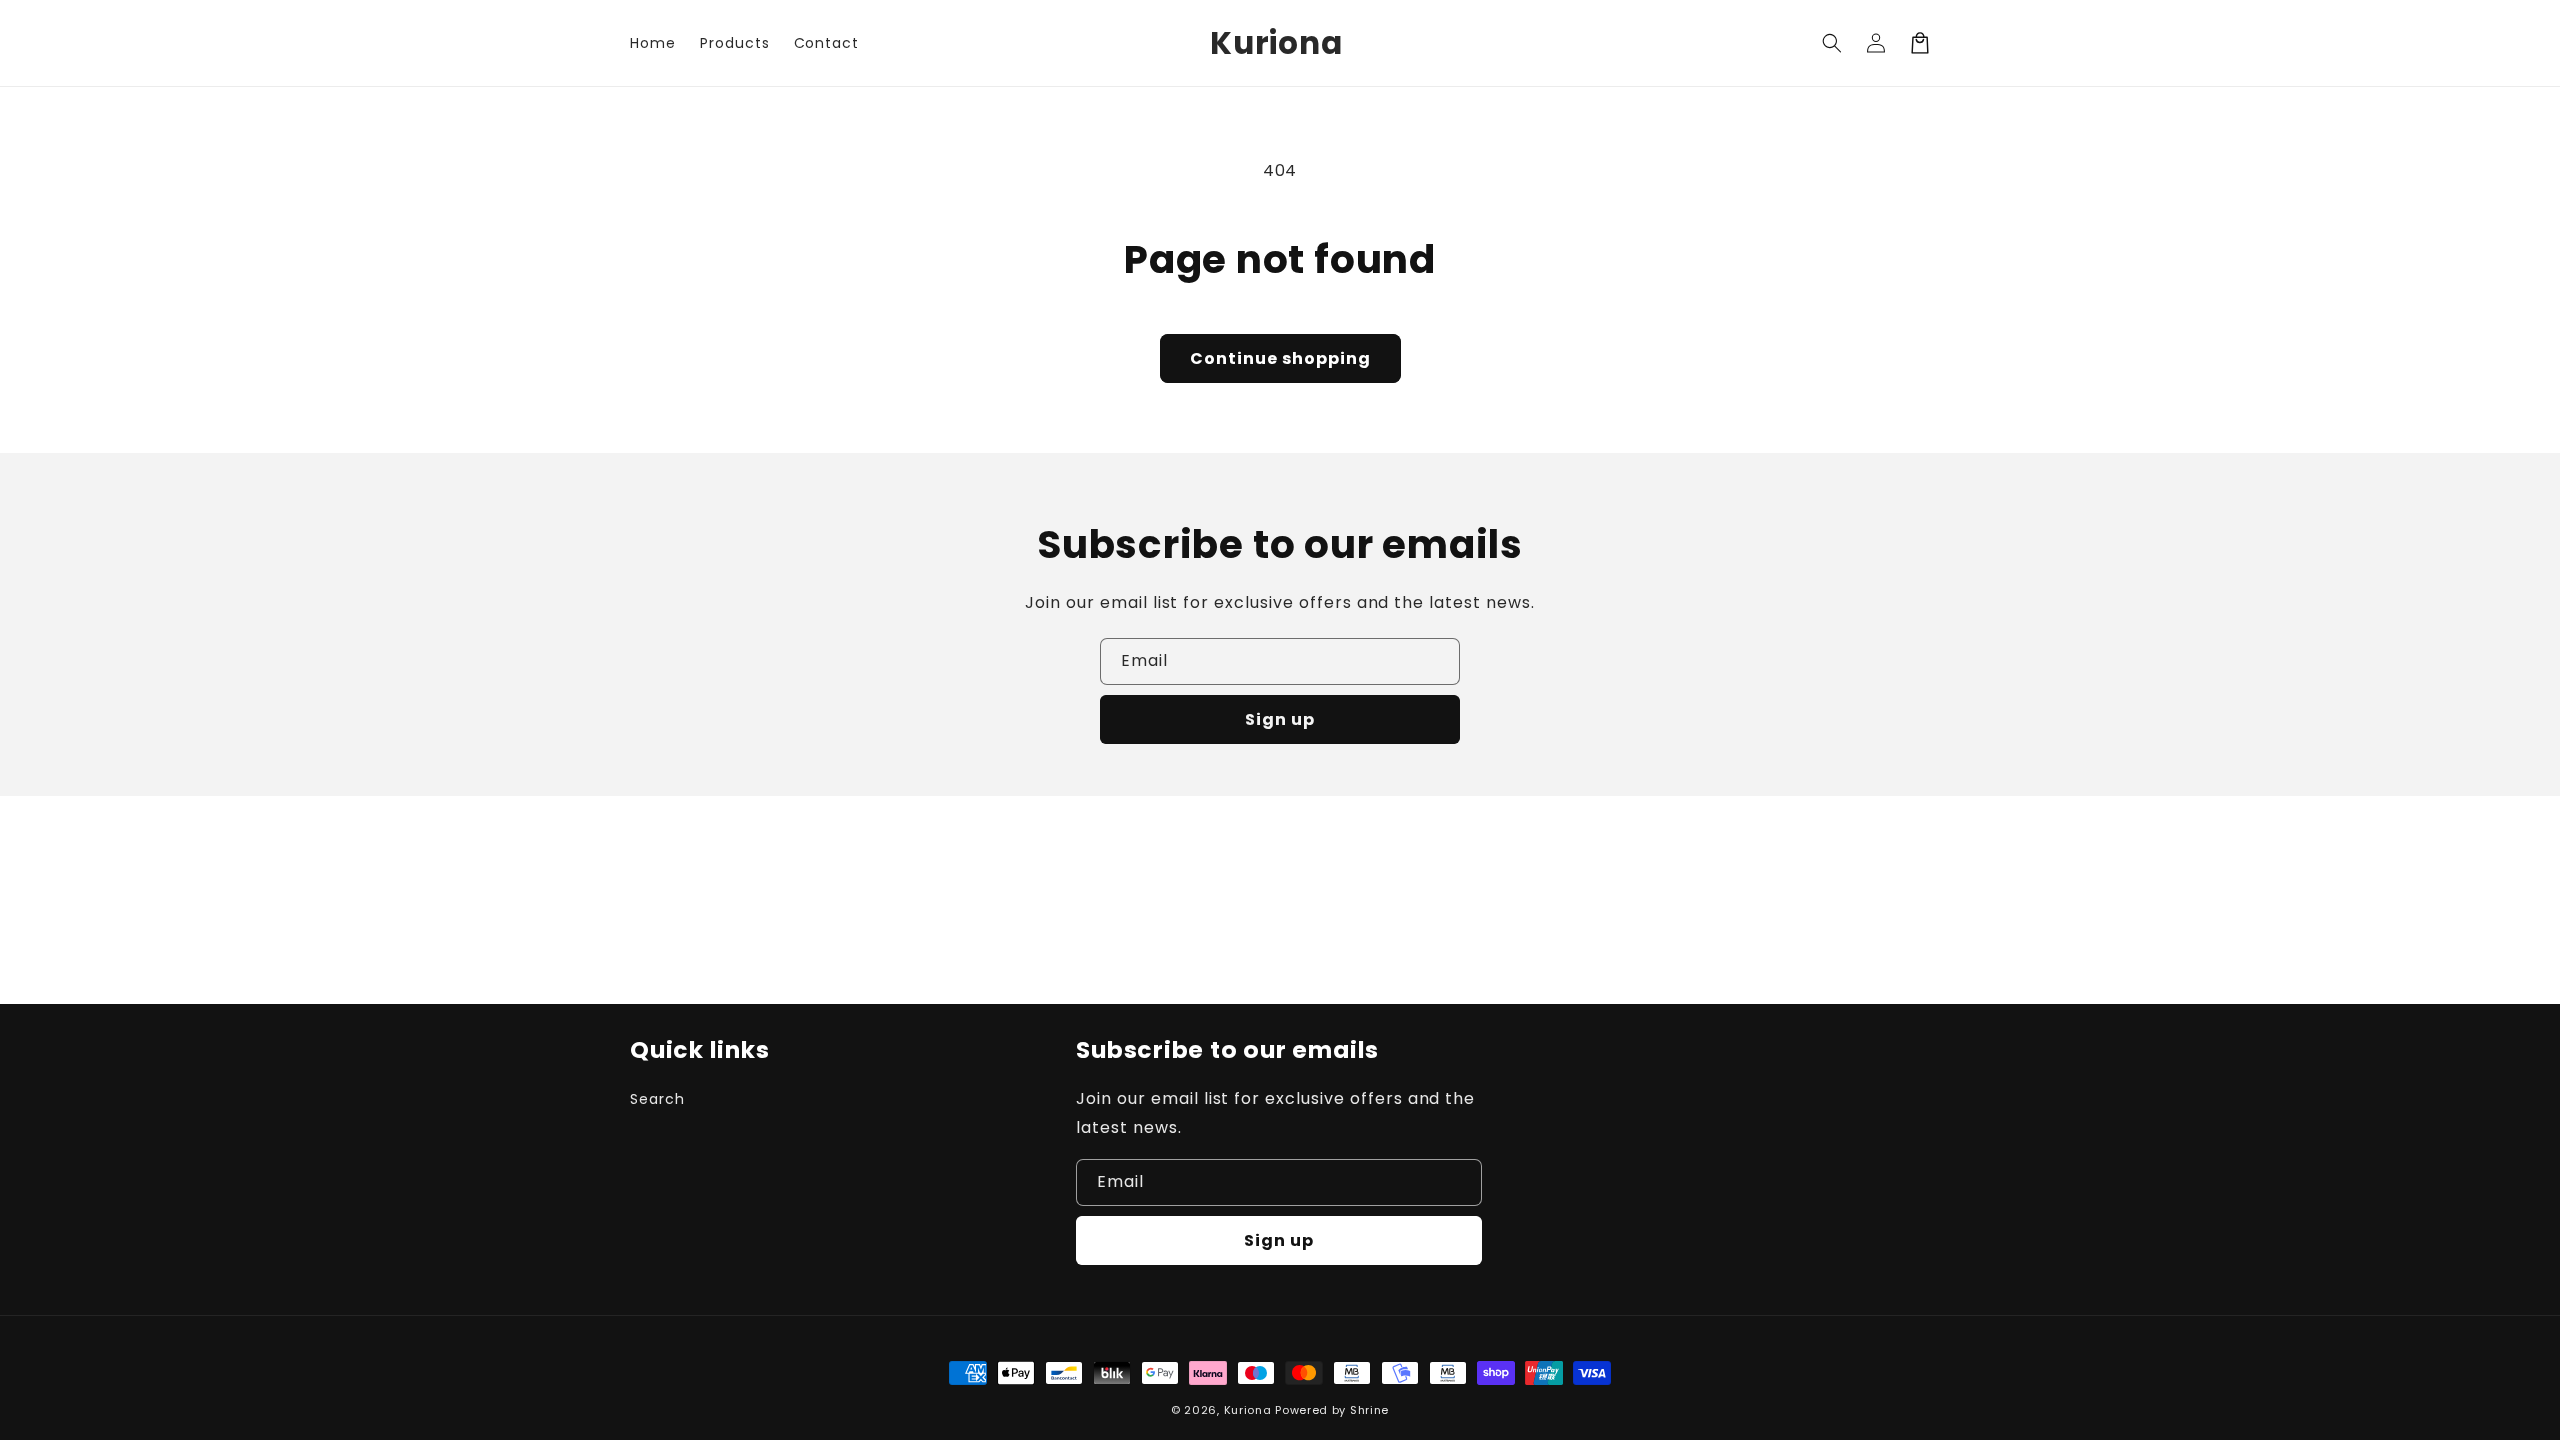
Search (657, 1099)
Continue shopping (1280, 358)
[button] (1832, 43)
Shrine (1369, 1410)
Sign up (1280, 719)
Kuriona (1248, 1410)
